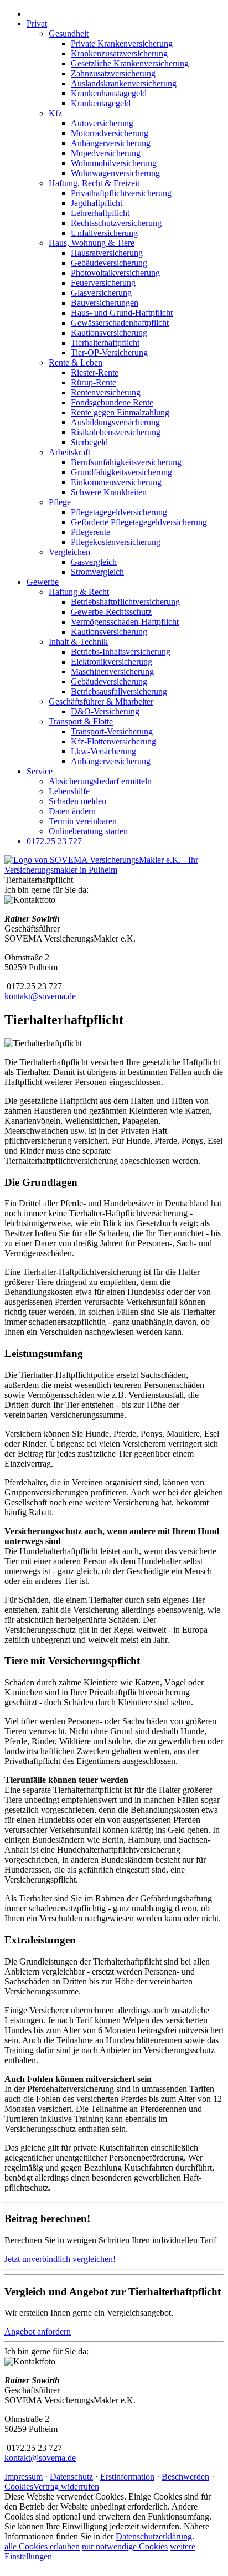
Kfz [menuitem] (55, 113)
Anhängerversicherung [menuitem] (111, 143)
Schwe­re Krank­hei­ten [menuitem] (109, 492)
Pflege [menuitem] (60, 502)
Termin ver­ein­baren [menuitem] (83, 821)
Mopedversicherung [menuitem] (106, 153)
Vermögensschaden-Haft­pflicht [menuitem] (125, 622)
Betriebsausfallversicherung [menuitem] (119, 691)
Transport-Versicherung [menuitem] (112, 731)
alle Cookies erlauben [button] (42, 2546)
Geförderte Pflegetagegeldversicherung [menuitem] (139, 522)
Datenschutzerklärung (154, 2536)
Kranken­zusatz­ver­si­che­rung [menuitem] (119, 53)
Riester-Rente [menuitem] (95, 372)
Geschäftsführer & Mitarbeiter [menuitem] (101, 701)
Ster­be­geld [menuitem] (89, 442)
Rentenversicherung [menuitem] (106, 392)
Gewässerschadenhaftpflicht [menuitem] (120, 323)
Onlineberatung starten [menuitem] (88, 831)
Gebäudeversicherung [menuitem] (109, 263)
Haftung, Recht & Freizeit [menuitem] (94, 183)
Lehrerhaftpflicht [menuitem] (100, 213)
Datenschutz (71, 2477)
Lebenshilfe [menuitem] (69, 791)
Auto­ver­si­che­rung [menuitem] (102, 123)
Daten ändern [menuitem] (72, 811)
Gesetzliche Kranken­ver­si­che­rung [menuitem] (130, 63)
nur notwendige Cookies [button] (125, 2546)
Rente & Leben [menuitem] (76, 363)
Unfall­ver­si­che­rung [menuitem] (104, 233)
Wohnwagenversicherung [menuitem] (115, 173)
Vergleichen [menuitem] (69, 552)
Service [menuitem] (40, 771)
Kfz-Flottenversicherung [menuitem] (113, 741)
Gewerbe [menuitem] (43, 582)
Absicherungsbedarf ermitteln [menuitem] (100, 781)
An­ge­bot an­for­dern (38, 2331)
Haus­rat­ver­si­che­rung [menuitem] (107, 253)
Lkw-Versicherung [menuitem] (103, 751)
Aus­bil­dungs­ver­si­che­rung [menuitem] (115, 422)
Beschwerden (185, 2477)
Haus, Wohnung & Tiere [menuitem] (92, 243)
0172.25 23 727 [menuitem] (54, 841)
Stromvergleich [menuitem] (97, 572)
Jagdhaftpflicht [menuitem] (97, 203)
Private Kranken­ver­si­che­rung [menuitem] (122, 43)
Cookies (19, 2487)
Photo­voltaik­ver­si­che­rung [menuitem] (115, 273)
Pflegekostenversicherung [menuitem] (116, 542)
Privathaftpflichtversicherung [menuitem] (121, 193)
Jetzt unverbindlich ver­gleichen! (60, 2259)
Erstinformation (127, 2477)
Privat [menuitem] (37, 24)
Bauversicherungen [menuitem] (105, 303)
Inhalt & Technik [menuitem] (78, 642)
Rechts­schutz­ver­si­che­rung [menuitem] (116, 223)
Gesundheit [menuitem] (69, 34)
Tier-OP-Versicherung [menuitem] (109, 353)
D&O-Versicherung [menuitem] (105, 711)
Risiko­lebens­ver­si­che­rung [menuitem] (116, 432)
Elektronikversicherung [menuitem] (112, 662)
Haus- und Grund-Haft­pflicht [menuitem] (122, 313)
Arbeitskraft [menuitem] (69, 452)
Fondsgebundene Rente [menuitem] (112, 402)
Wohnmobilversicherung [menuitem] (114, 163)
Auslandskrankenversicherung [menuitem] (124, 83)
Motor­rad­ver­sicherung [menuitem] (110, 133)
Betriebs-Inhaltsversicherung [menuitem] (121, 652)
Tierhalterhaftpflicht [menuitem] (105, 343)
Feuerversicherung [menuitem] (103, 283)
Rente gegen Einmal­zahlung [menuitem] (120, 412)
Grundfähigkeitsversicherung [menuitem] (121, 472)
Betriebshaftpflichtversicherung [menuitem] (125, 602)
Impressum (24, 2477)
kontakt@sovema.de (40, 996)
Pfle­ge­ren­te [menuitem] (90, 532)
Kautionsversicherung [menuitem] (109, 333)
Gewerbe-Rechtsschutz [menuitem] (111, 612)
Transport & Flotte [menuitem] (81, 721)
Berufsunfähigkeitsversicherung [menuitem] (126, 462)
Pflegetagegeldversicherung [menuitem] (119, 512)
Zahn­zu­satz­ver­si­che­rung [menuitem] (113, 73)
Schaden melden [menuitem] (77, 801)
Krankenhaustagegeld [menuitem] (109, 93)
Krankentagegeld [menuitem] (101, 103)
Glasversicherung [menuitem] (101, 293)
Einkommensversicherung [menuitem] (116, 482)
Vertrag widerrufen (66, 2487)
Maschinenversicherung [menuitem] (112, 672)
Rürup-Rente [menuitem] (94, 382)
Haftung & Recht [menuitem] (79, 592)
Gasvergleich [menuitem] (94, 562)
